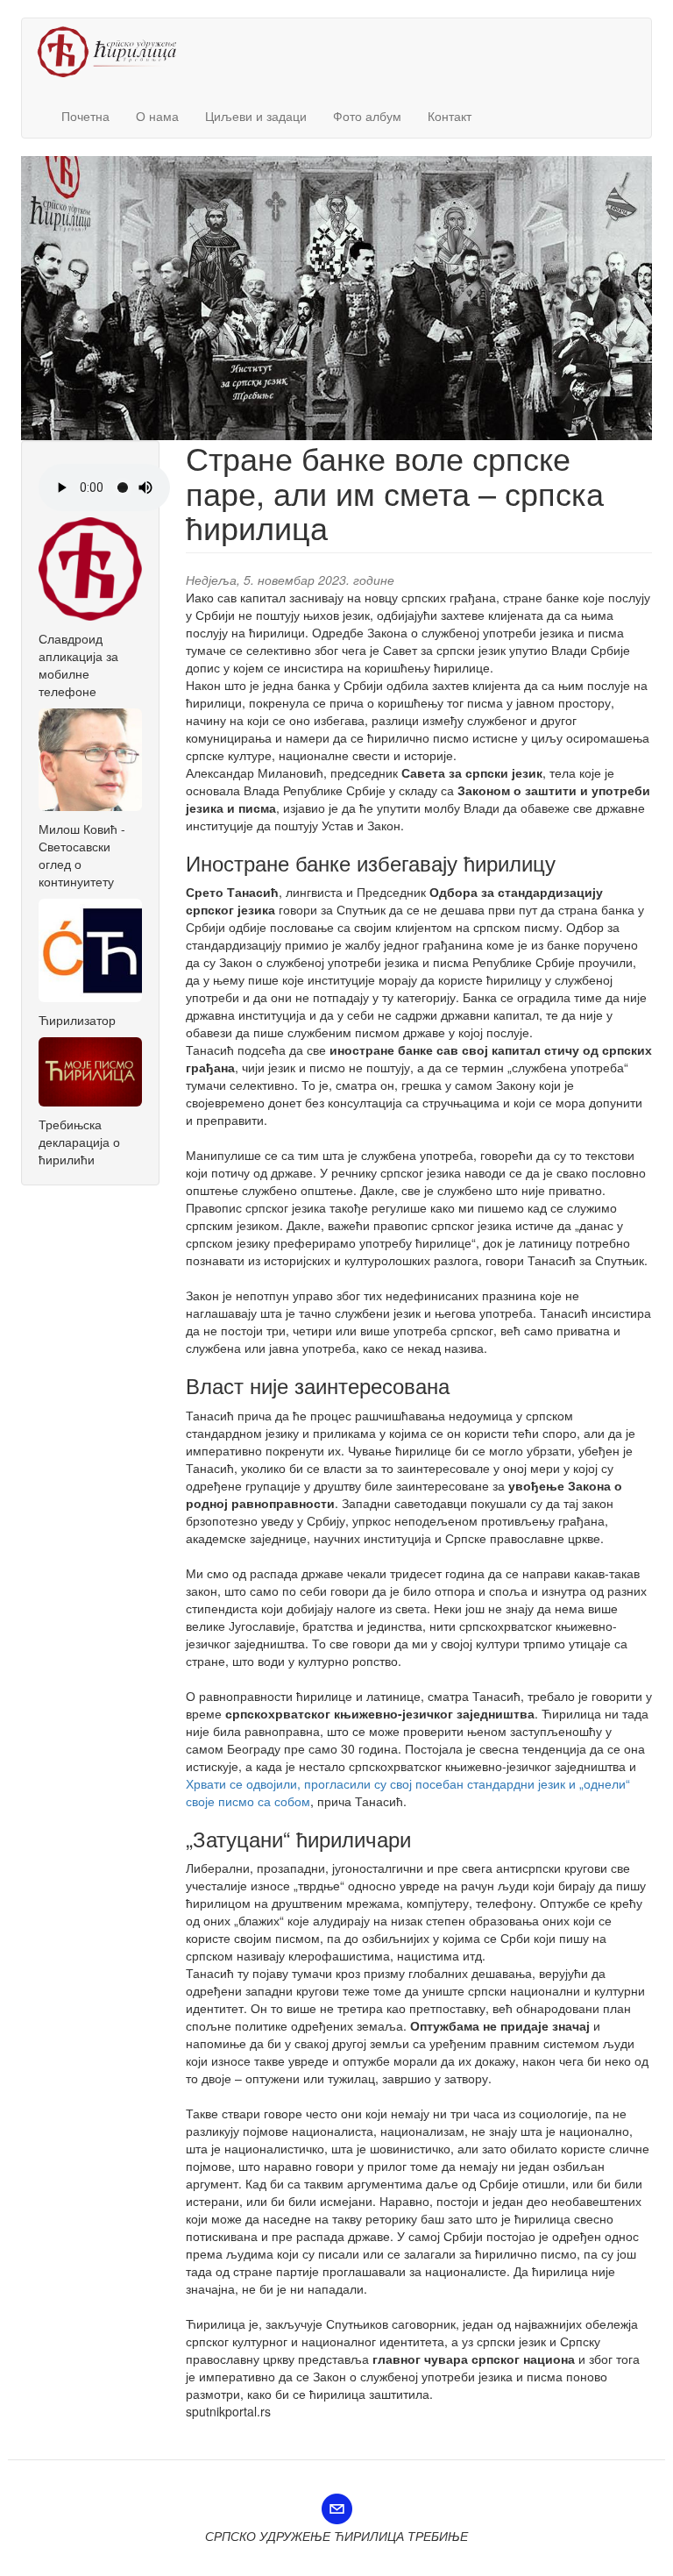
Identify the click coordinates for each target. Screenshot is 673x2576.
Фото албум (367, 116)
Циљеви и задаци (256, 116)
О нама (157, 116)
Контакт (450, 116)
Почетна (85, 116)
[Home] (113, 52)
